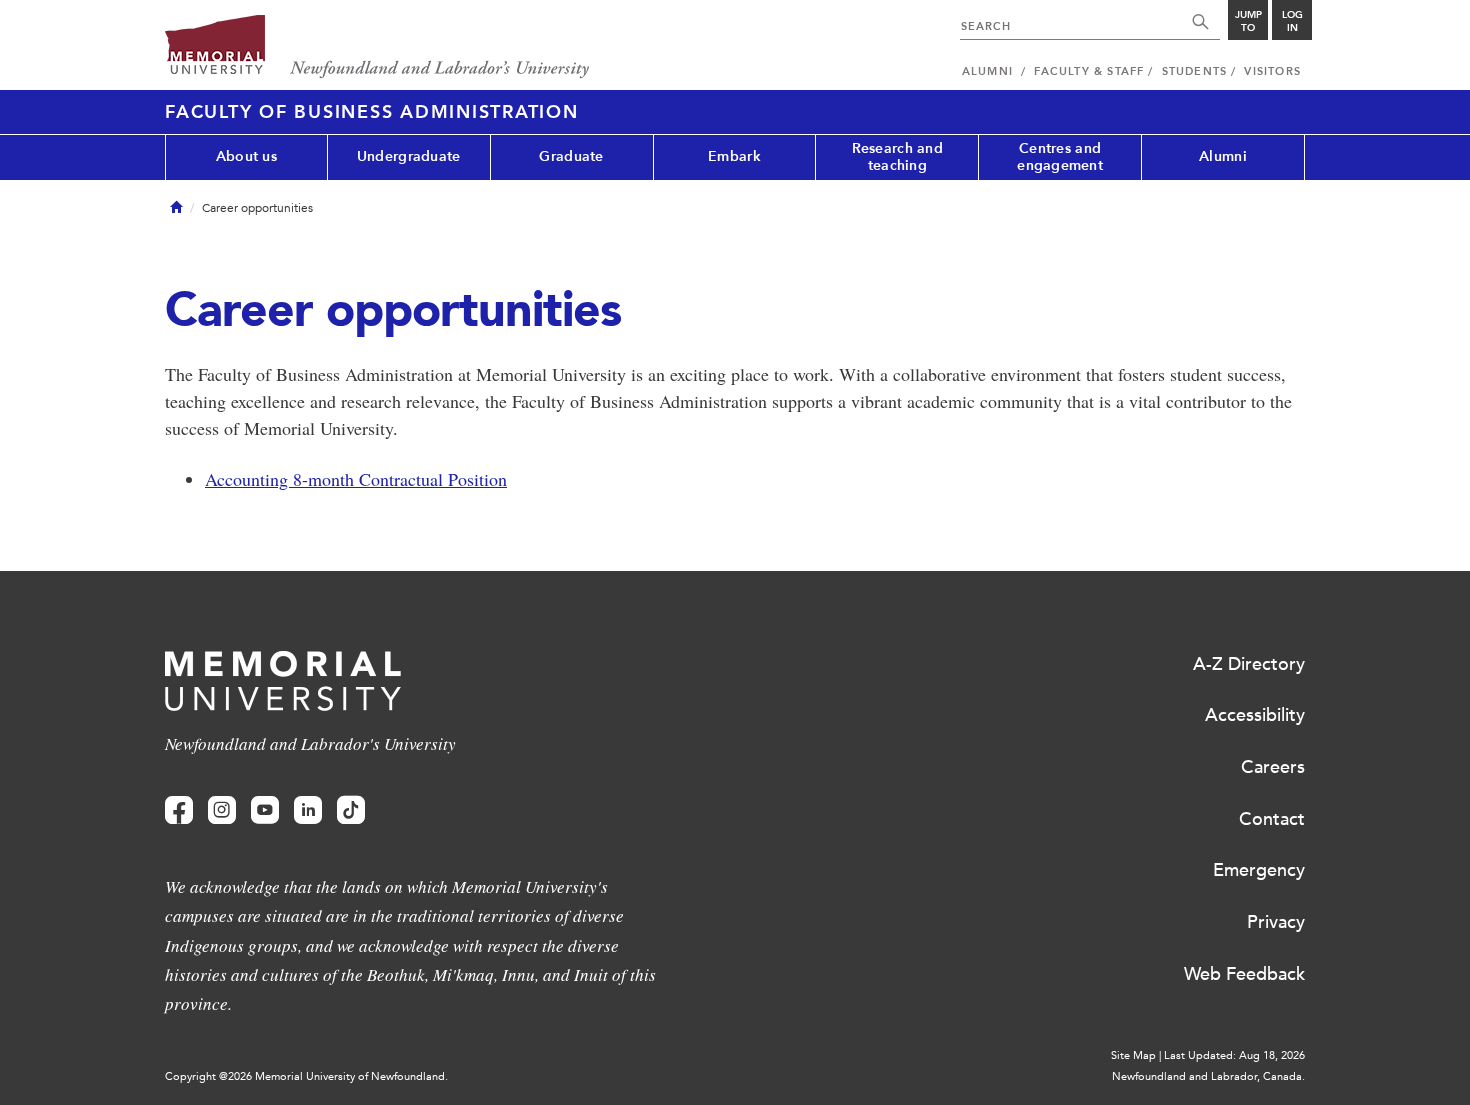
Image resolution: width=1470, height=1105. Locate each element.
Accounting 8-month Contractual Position (356, 479)
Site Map (1133, 1055)
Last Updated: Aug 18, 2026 (1234, 1055)
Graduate (571, 156)
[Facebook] (179, 810)
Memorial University (377, 47)
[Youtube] (265, 810)
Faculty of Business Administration (372, 112)
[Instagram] (222, 810)
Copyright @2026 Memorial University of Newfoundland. (306, 1076)
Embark (734, 156)
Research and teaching (897, 157)
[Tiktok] (351, 810)
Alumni (1223, 156)
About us (246, 156)
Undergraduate (409, 156)
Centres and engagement (1060, 157)
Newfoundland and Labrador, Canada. (1208, 1076)
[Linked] (308, 810)
